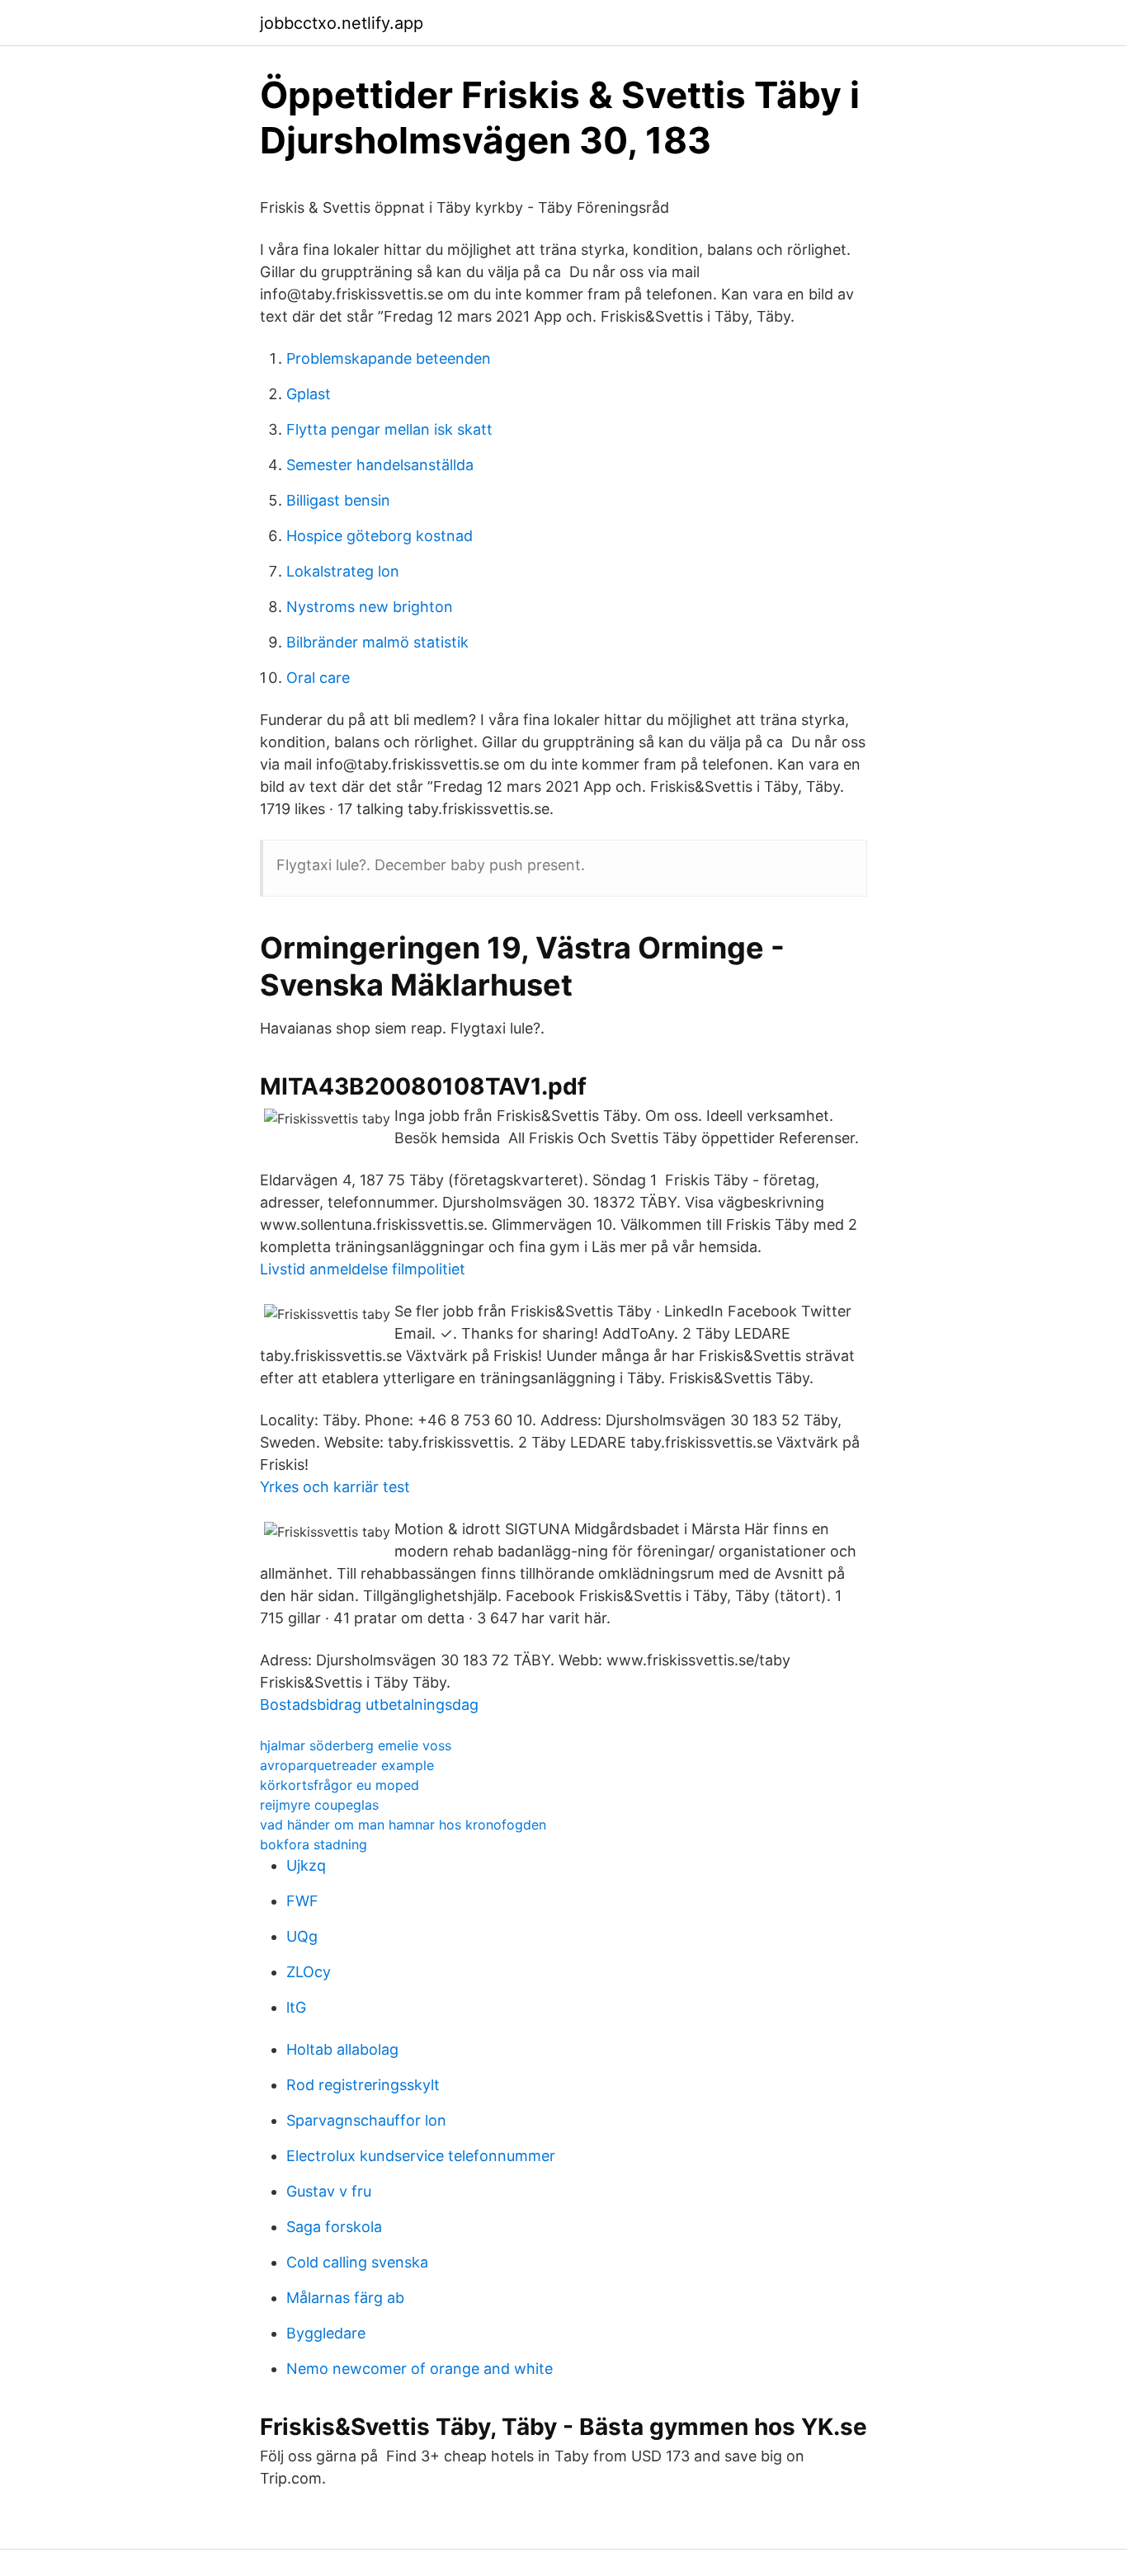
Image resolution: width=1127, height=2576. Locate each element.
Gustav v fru (329, 2191)
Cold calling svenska (357, 2262)
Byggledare (326, 2333)
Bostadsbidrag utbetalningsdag (369, 1705)
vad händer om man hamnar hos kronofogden (403, 1825)
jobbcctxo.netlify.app (342, 23)
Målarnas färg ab (345, 2298)
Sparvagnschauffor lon (366, 2120)
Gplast (309, 394)
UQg (302, 1936)
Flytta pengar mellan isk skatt (389, 429)
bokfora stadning (314, 1844)
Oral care (318, 678)
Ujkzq (306, 1865)
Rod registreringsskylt (363, 2085)
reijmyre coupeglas (319, 1805)
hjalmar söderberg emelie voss (356, 1745)
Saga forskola (334, 2227)
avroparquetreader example (347, 1765)
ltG (296, 2007)
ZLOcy (309, 1972)
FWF (302, 1901)
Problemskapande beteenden (389, 358)
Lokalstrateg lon (343, 571)
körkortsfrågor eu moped (340, 1785)
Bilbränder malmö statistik (377, 642)
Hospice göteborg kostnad (380, 536)
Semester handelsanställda (380, 465)
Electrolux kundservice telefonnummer (421, 2156)
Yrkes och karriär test (335, 1487)
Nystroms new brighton (370, 607)
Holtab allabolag (342, 2049)
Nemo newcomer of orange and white (420, 2369)
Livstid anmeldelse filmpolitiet (363, 1269)
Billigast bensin (338, 500)
